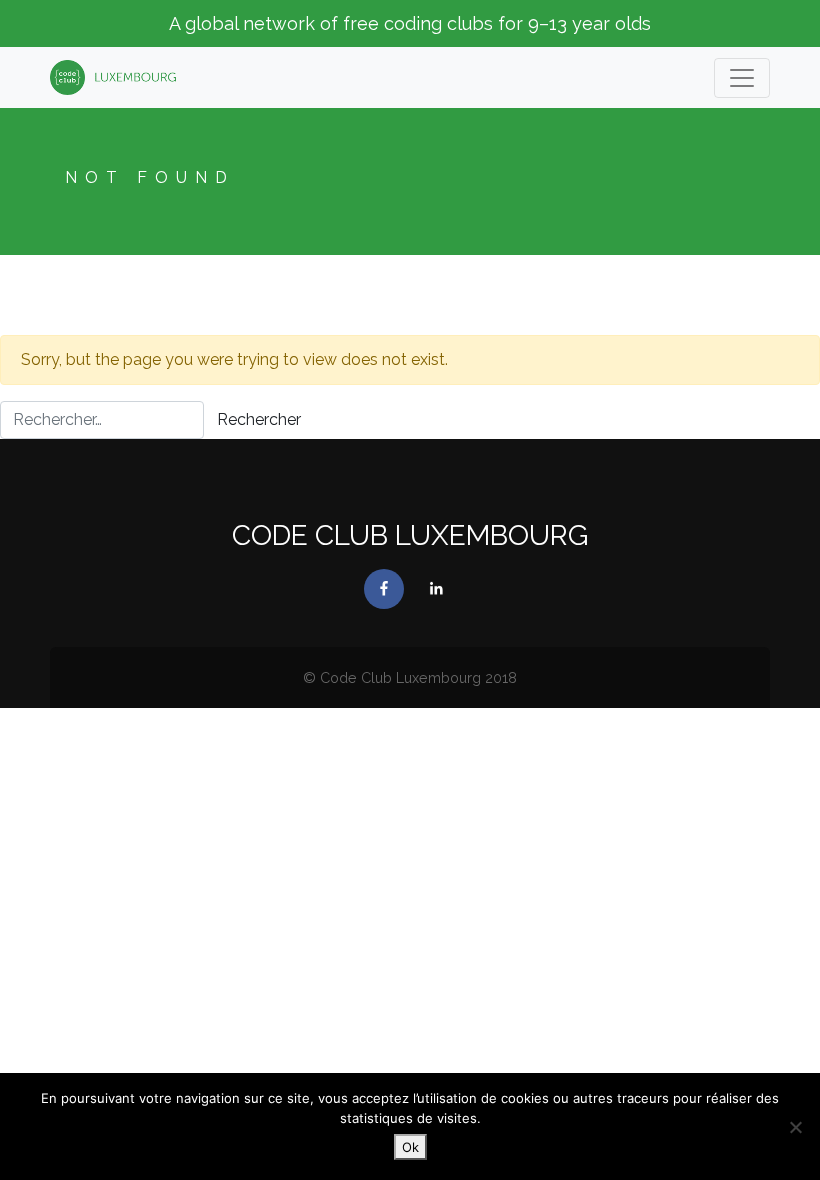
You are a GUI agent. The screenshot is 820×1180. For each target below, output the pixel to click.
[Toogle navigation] (742, 78)
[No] (795, 1127)
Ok (410, 1147)
